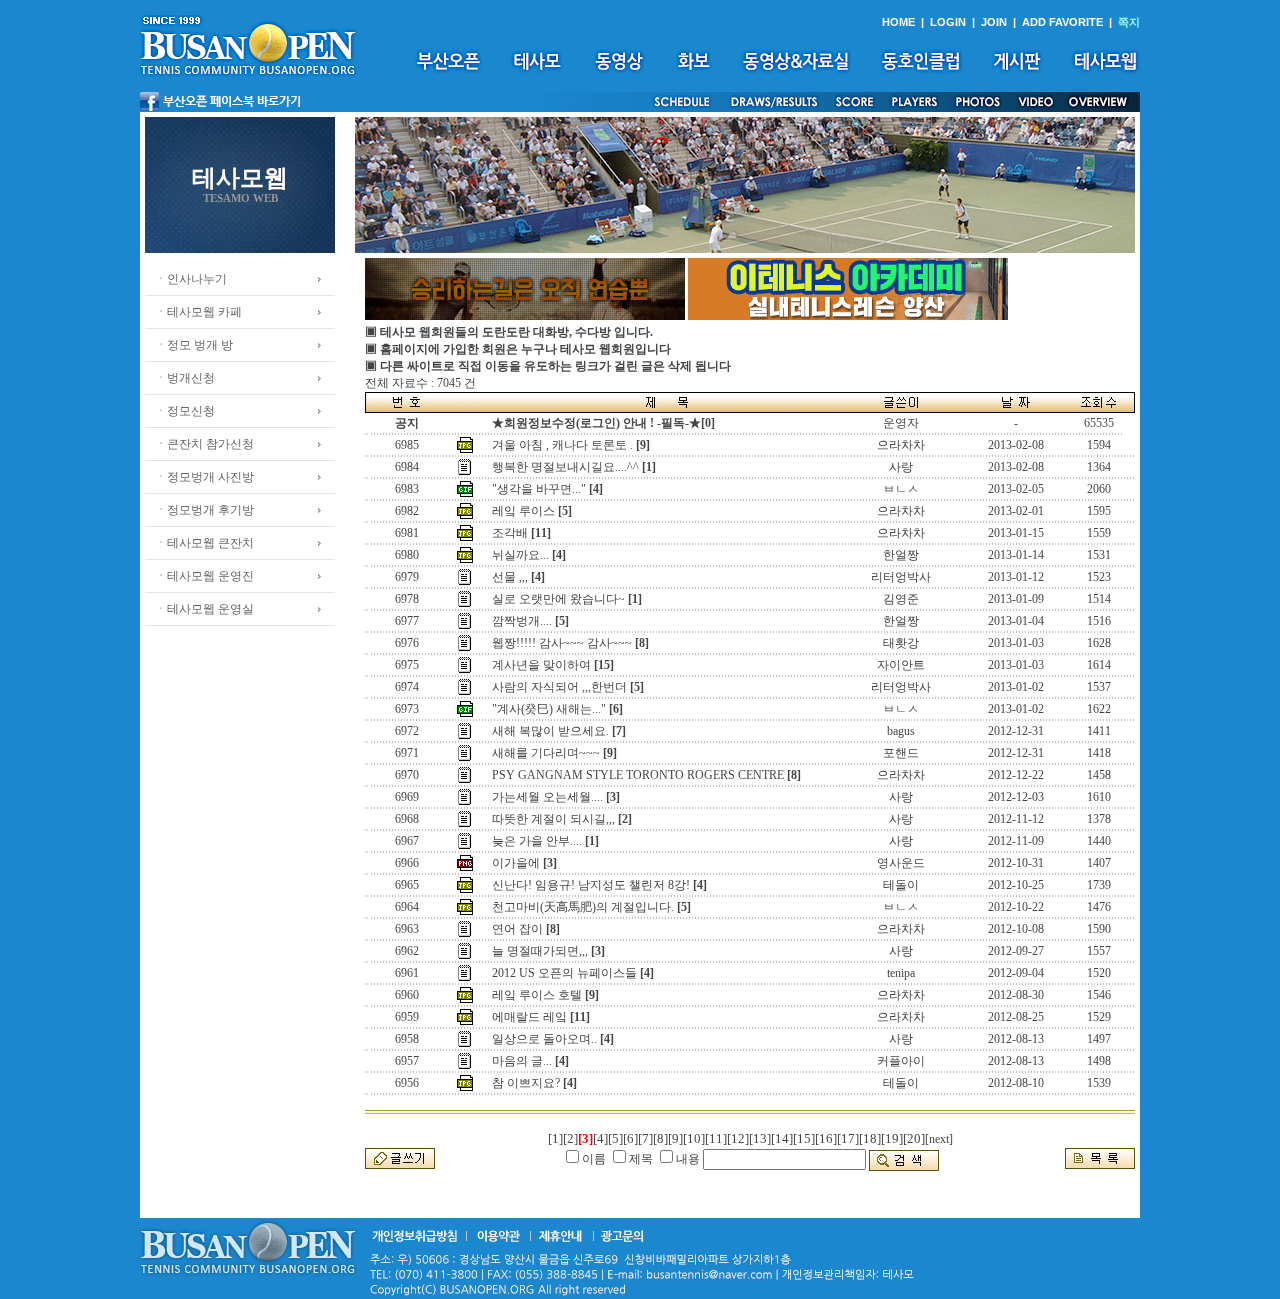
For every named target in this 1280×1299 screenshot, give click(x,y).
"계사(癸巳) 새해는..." (549, 709)
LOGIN (948, 22)
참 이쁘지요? (526, 1083)
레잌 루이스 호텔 (537, 995)
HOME (898, 22)
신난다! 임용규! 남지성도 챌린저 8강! (591, 885)
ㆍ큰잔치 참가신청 (204, 444)
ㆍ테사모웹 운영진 (204, 576)
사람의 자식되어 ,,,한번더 (559, 687)
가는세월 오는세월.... (547, 797)
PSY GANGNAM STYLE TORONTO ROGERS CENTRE (638, 775)
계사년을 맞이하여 (541, 665)
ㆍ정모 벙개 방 (194, 345)
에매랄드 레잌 (529, 1017)
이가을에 (516, 863)
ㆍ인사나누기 (191, 279)
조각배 (510, 533)
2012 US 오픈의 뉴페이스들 (564, 973)
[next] (939, 1139)
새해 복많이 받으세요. (550, 731)
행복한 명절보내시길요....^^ (565, 467)
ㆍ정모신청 (185, 411)
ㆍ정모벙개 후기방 (204, 510)
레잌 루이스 (523, 511)
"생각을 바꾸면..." (539, 489)
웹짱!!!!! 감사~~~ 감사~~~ (562, 643)
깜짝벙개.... (522, 621)
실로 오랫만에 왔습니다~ (558, 599)
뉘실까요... (520, 555)
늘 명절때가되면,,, (540, 951)
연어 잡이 (517, 929)
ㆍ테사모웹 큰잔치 (204, 543)
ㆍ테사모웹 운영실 (204, 609)
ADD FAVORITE (1062, 22)
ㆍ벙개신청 (185, 378)
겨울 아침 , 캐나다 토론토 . (562, 445)
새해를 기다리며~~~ (546, 753)
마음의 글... (522, 1061)
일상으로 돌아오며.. (544, 1039)
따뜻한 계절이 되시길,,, (553, 819)
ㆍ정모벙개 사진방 (204, 477)
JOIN (994, 22)
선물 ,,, (510, 577)
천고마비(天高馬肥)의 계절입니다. (583, 907)
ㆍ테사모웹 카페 (198, 312)
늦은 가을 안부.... (537, 841)
